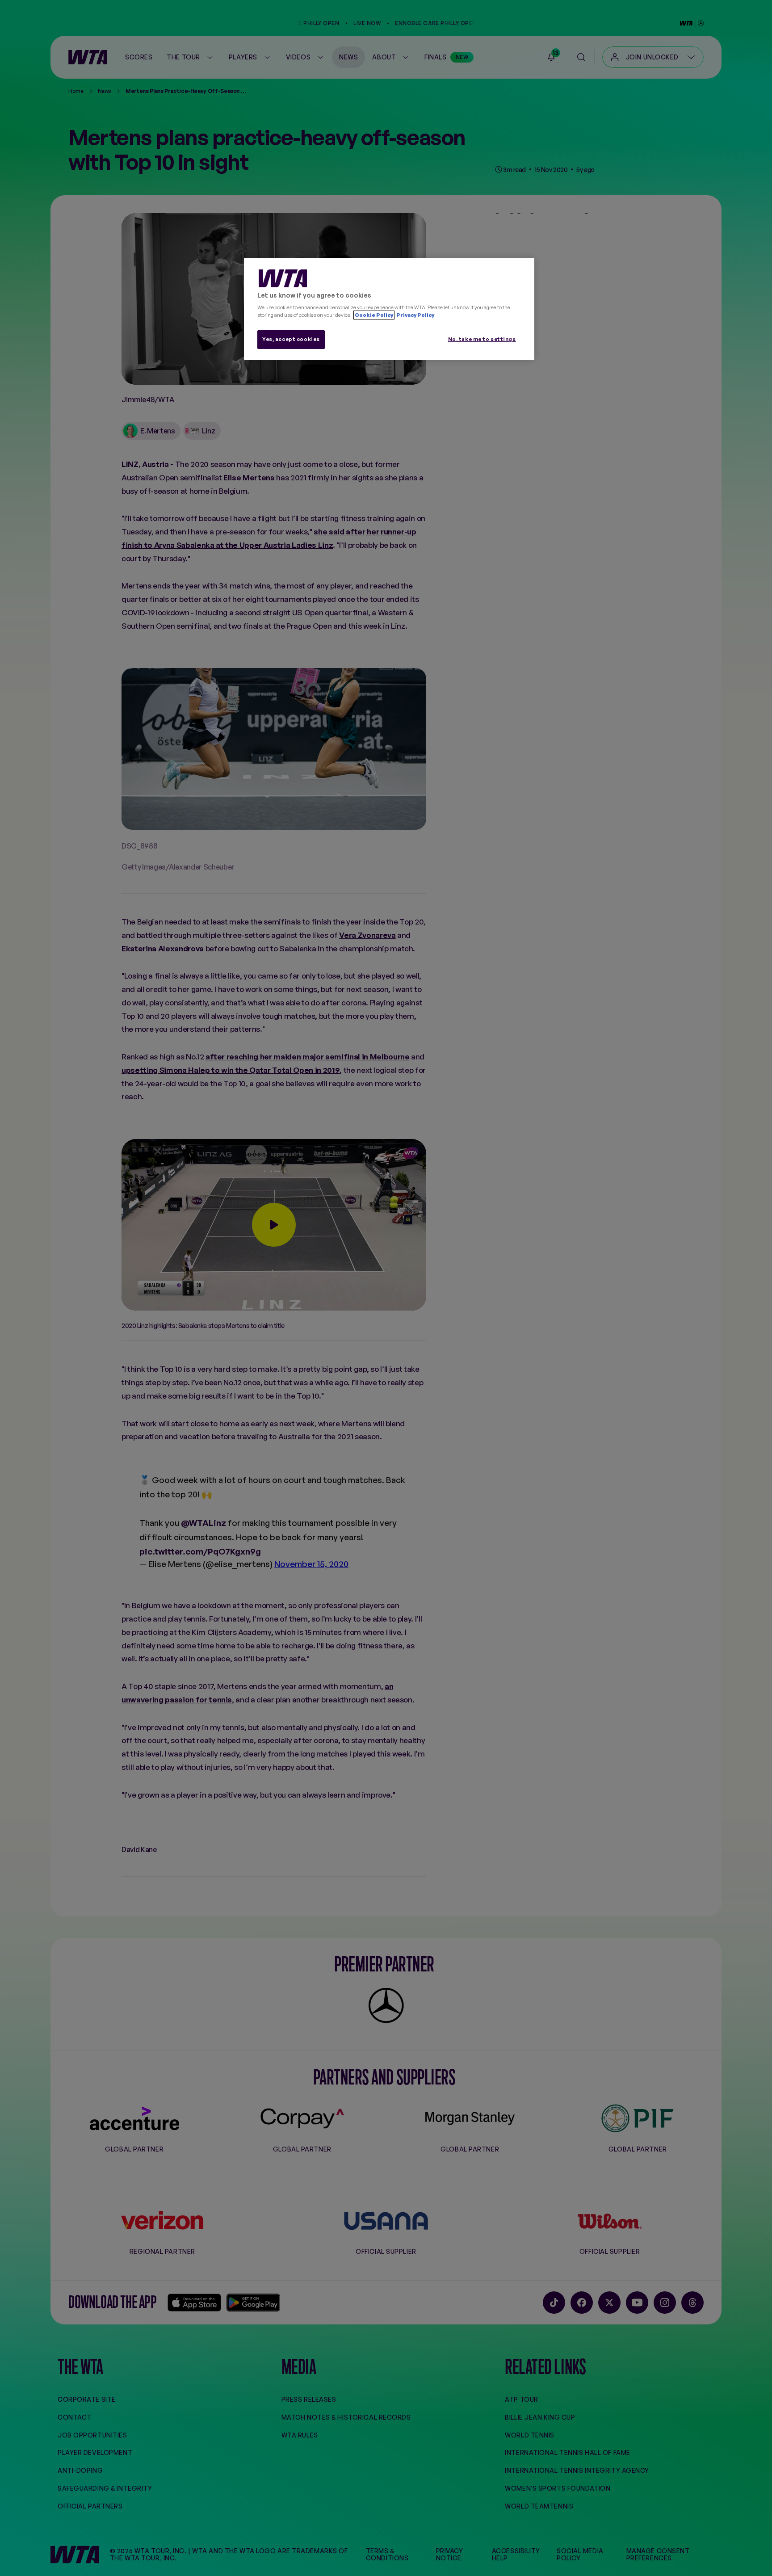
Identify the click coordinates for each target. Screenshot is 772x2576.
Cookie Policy (374, 315)
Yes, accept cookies (291, 339)
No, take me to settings (482, 339)
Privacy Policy (415, 315)
